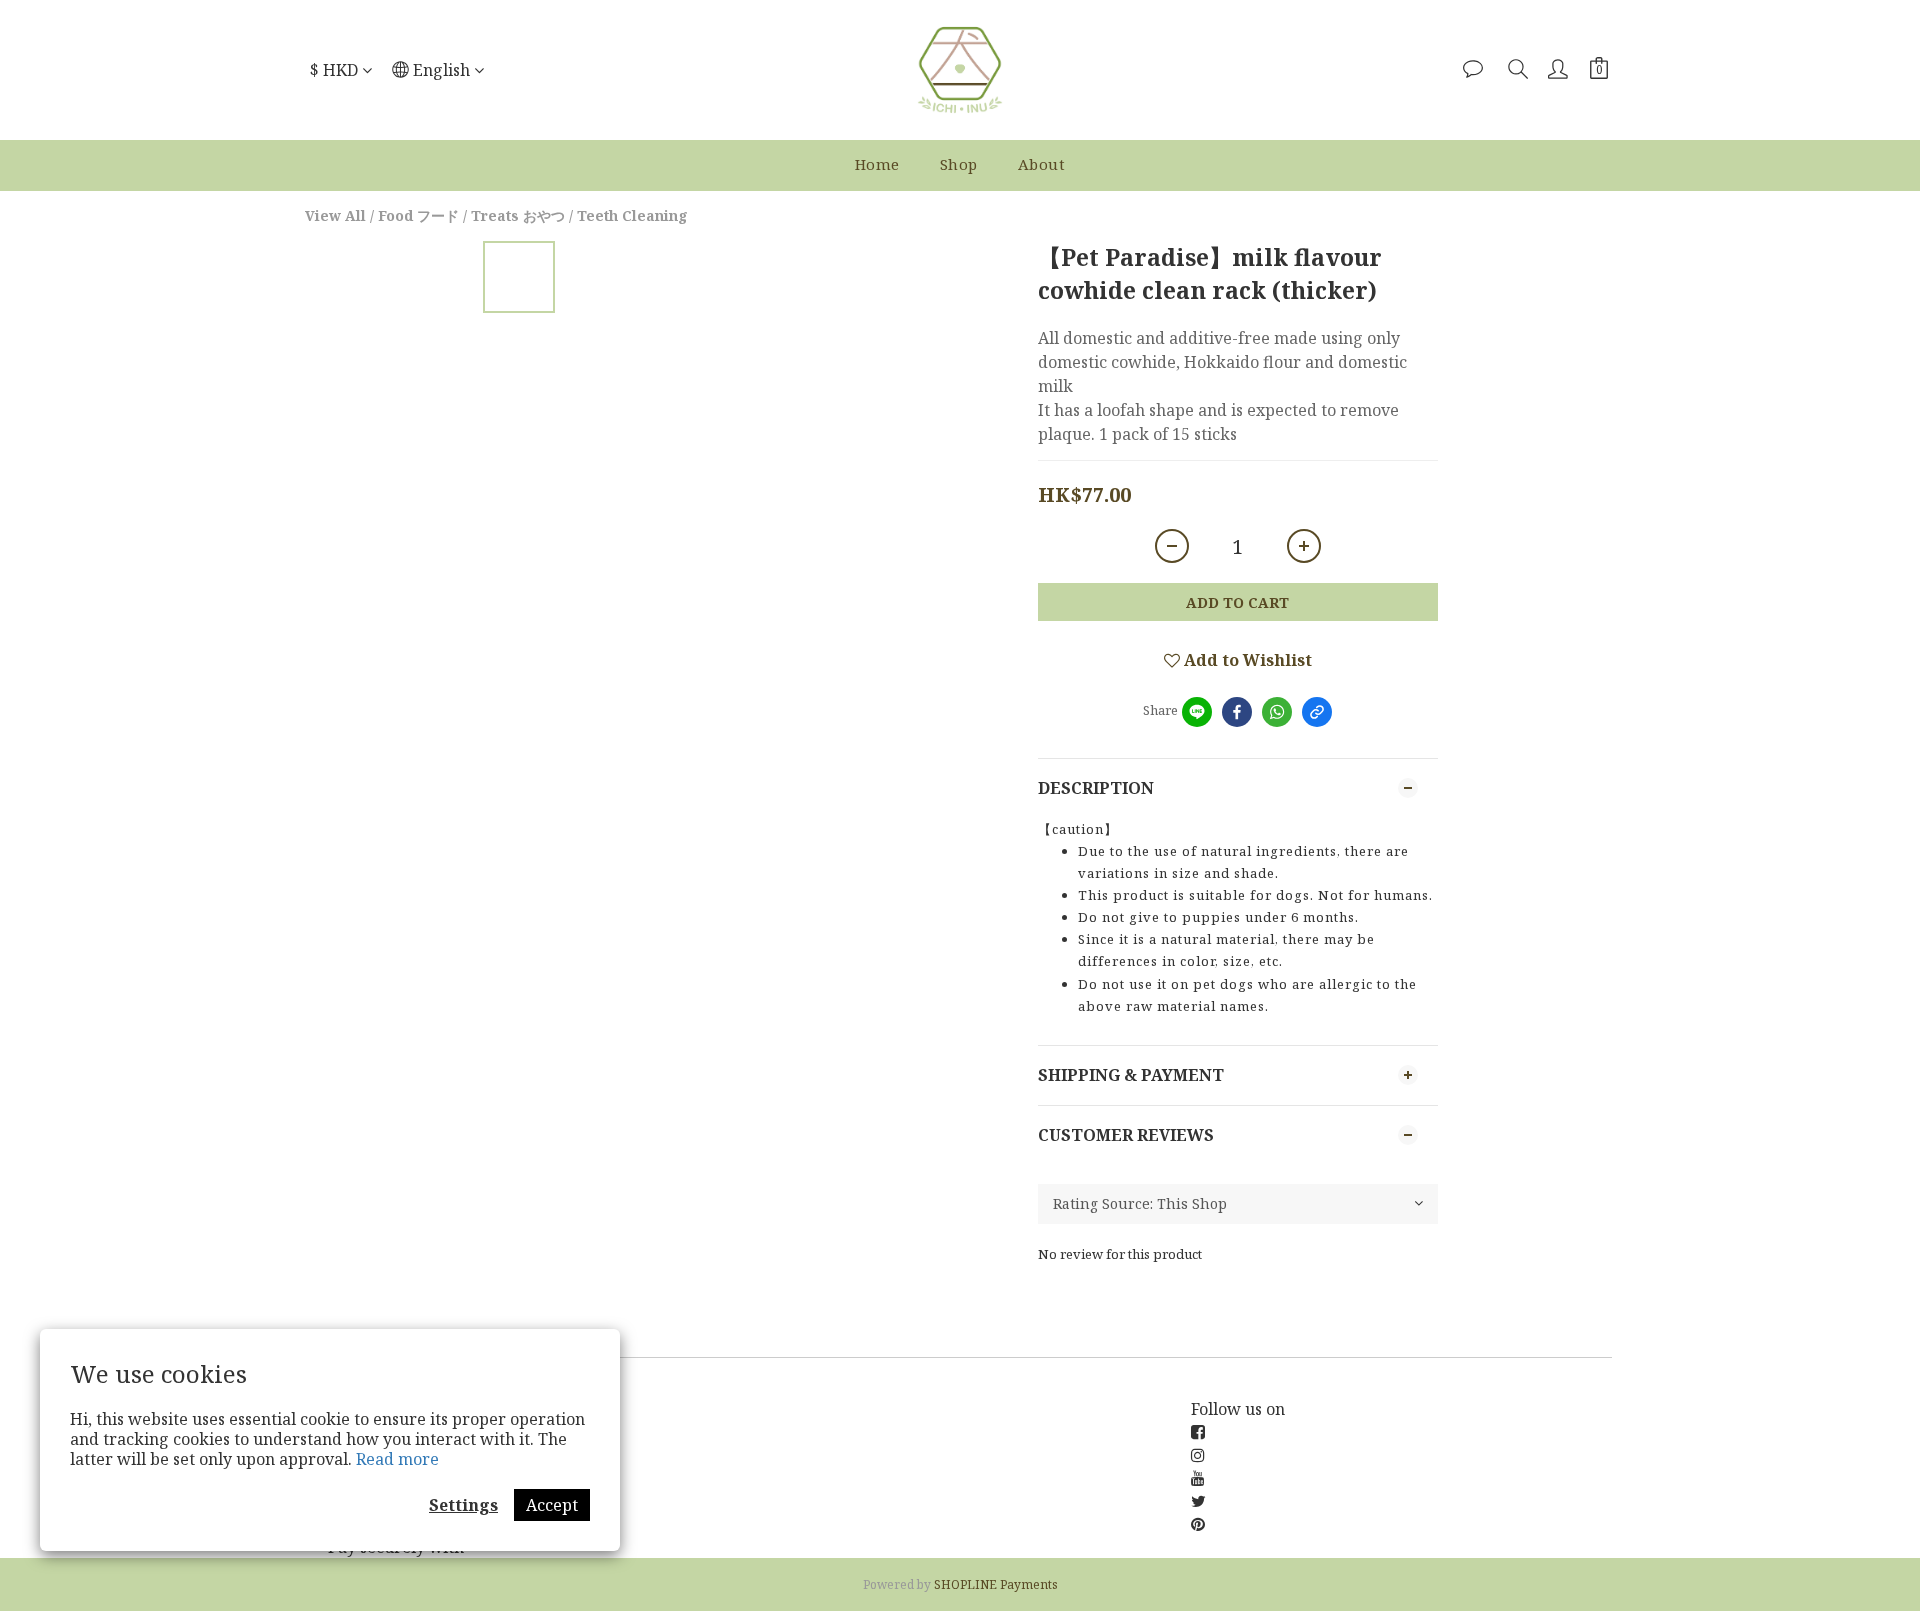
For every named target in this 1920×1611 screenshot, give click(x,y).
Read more (397, 1459)
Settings (463, 1505)
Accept (552, 1505)
